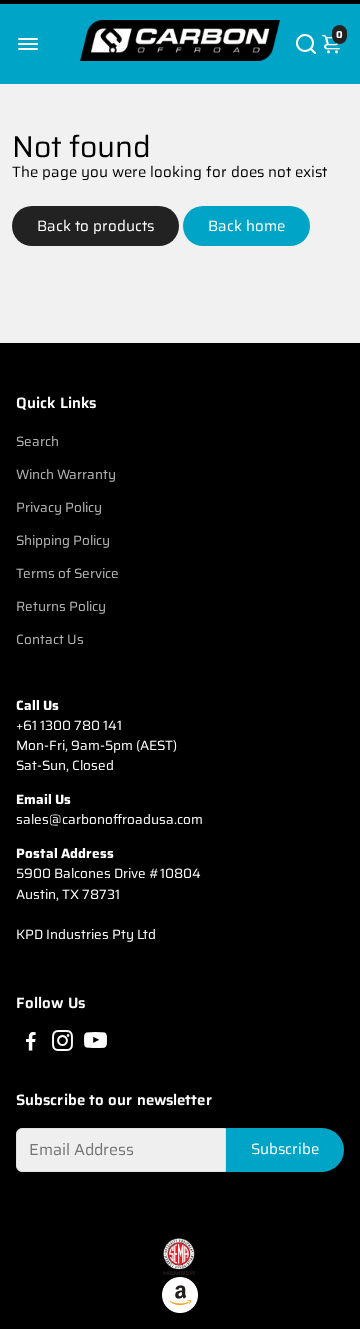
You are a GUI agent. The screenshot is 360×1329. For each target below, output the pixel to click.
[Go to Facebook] (31, 1044)
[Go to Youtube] (95, 1044)
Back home (246, 226)
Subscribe (285, 1149)
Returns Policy (61, 606)
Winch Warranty (66, 474)
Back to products (95, 226)
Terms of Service (67, 573)
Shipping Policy (63, 540)
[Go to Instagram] (62, 1044)
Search (37, 441)
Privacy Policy (59, 507)
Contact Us (50, 639)
